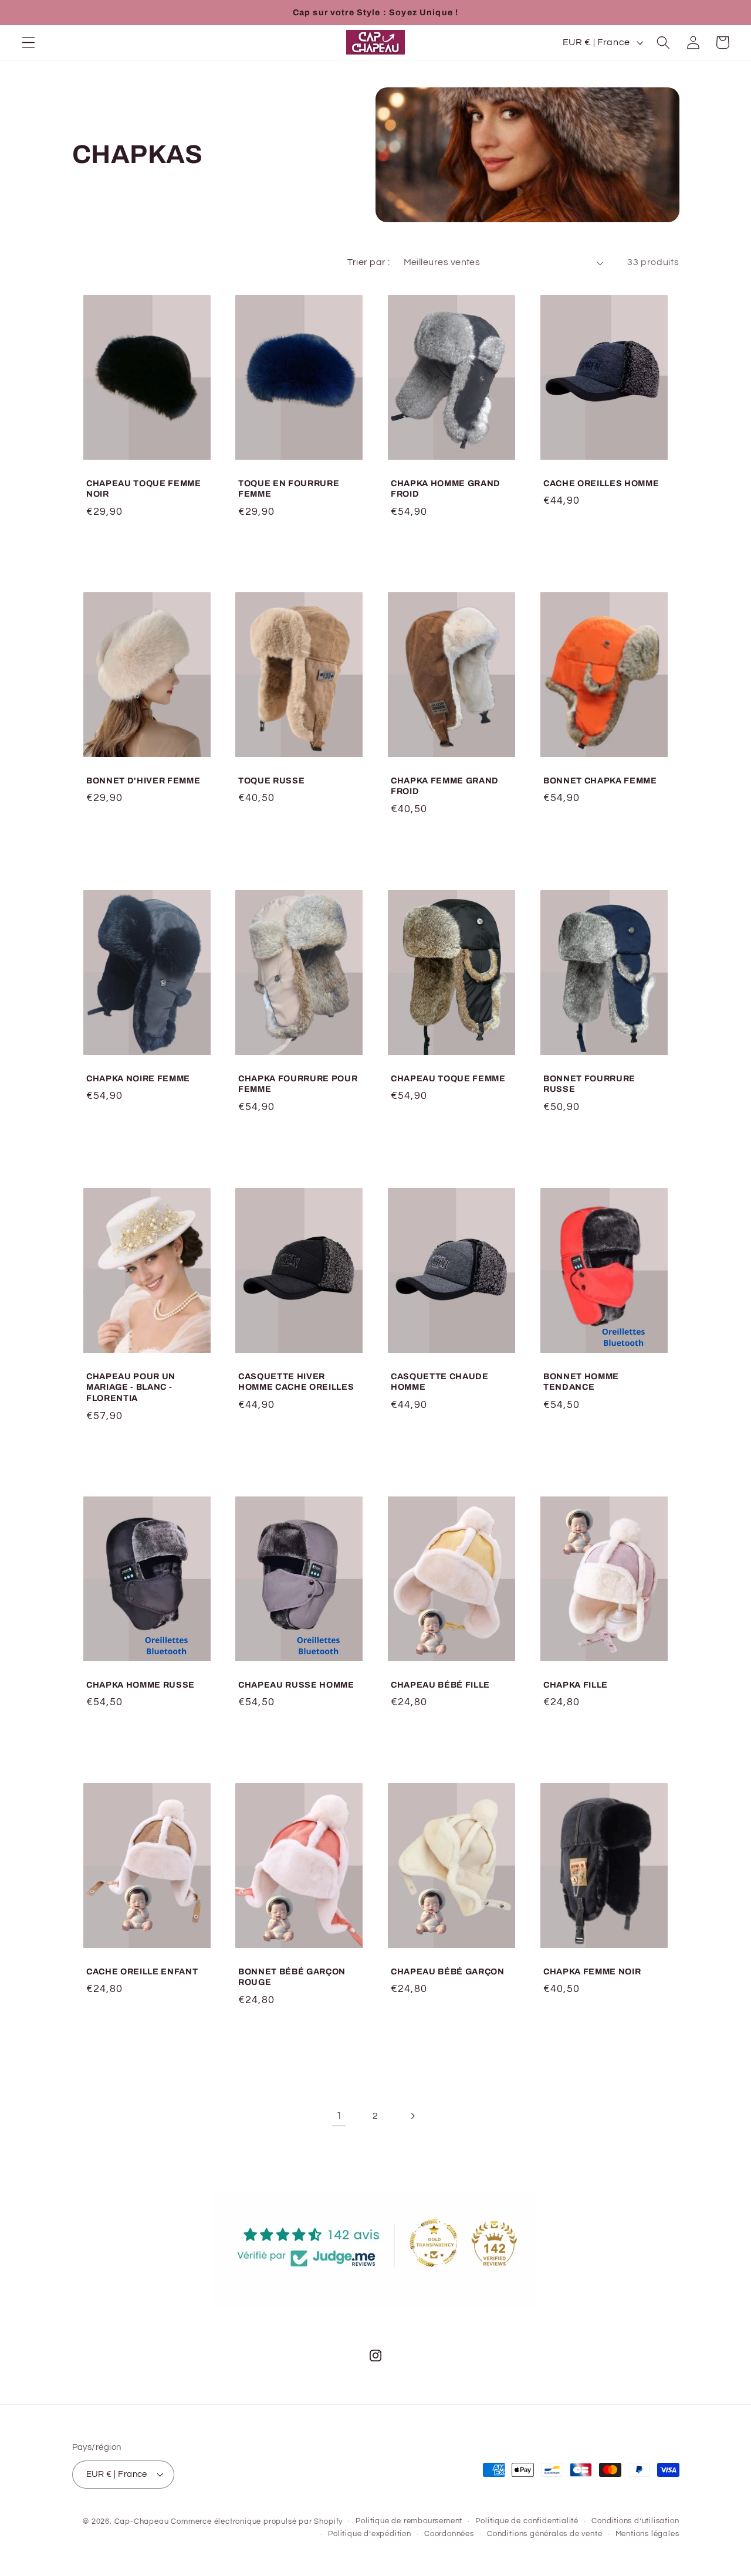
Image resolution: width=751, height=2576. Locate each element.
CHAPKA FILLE (576, 1685)
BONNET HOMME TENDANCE (581, 1382)
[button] (28, 43)
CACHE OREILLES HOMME (601, 483)
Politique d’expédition (370, 2534)
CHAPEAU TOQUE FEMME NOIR (144, 488)
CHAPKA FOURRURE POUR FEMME (298, 1084)
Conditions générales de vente (544, 2534)
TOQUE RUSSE (271, 780)
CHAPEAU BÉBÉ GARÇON (448, 1971)
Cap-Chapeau (142, 2522)
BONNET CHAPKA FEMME (600, 780)
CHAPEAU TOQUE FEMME (448, 1078)
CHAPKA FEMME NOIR (592, 1971)
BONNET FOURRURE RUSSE (589, 1084)
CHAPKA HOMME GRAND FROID (446, 488)
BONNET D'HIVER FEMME (143, 780)
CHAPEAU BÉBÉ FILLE (440, 1685)
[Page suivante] (412, 2117)
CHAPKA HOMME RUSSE (141, 1685)
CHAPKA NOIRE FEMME (138, 1078)
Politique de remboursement (409, 2521)
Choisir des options (452, 548)
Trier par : (368, 262)
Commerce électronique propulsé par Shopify (257, 2522)
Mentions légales (647, 2534)
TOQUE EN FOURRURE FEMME (289, 488)
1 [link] (339, 2116)
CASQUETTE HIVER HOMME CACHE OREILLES (296, 1382)
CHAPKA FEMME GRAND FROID (445, 786)
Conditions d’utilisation (635, 2521)
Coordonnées (449, 2534)
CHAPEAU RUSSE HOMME (296, 1685)
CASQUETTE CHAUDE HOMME (440, 1382)
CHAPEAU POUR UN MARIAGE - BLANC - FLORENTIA (131, 1387)
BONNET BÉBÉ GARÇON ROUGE (292, 1977)
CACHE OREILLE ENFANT (142, 1971)
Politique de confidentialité (527, 2521)
